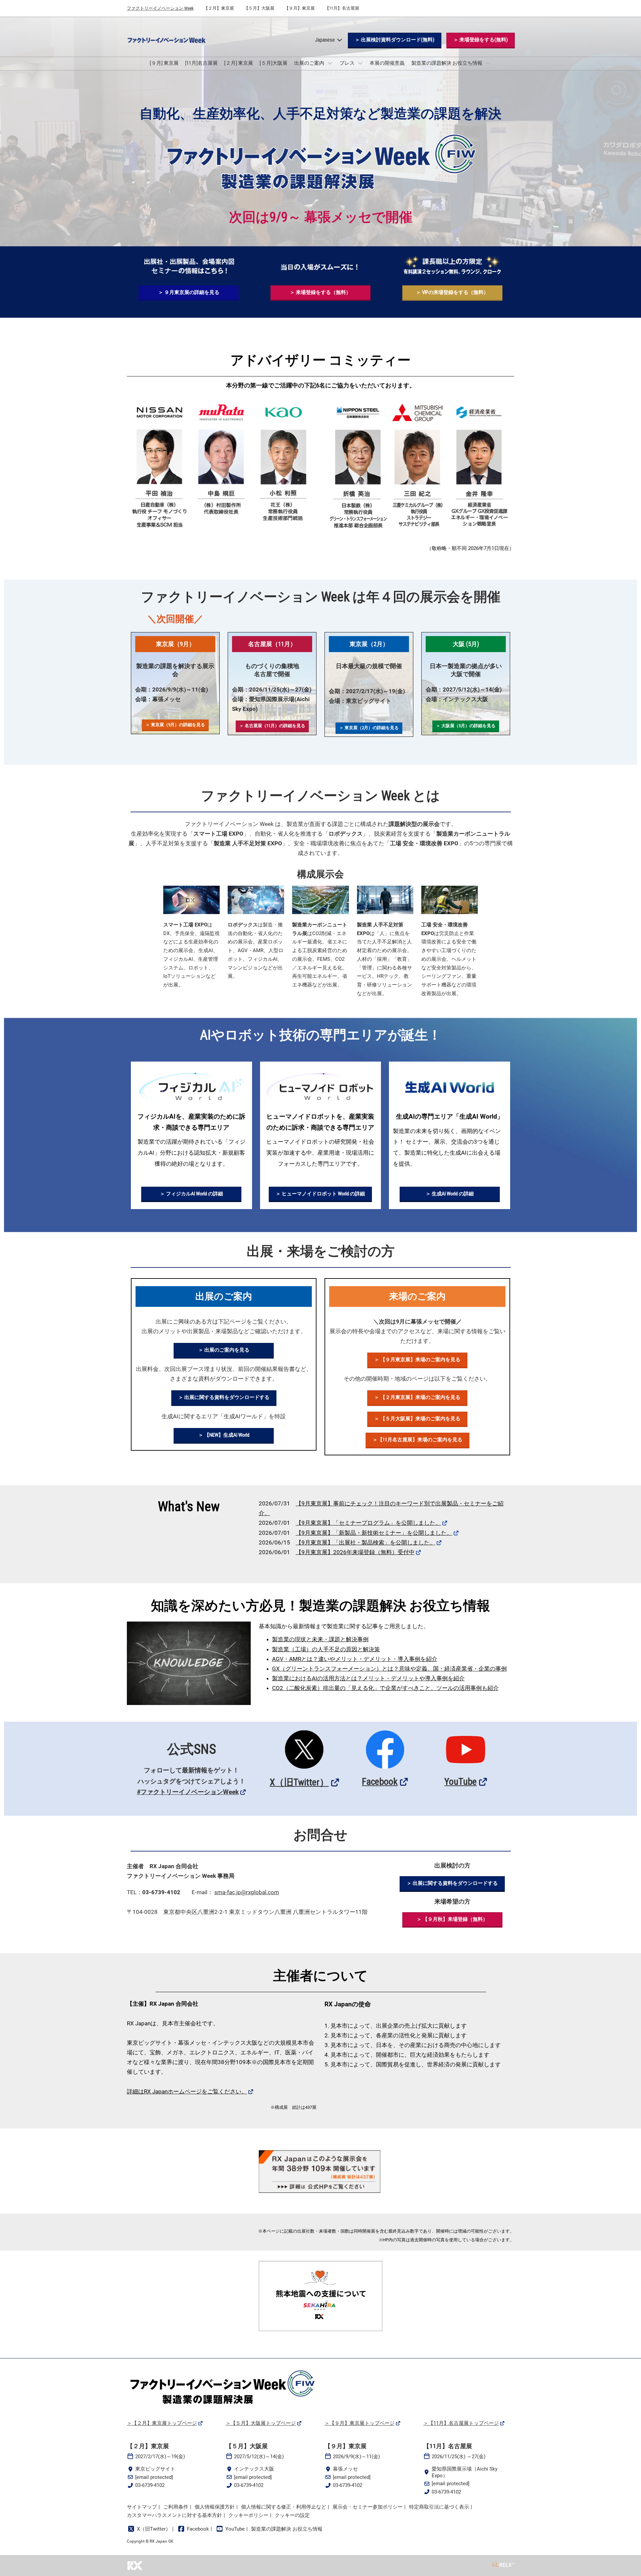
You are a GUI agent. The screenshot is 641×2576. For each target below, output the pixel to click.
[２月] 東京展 (239, 63)
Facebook (380, 1782)
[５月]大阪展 (274, 63)
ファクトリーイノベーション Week (160, 8)
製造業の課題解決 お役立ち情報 (447, 63)
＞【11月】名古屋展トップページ (461, 2423)
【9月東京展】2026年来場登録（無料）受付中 (355, 1552)
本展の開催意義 (387, 63)
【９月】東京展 (300, 8)
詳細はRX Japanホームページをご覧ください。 (187, 2091)
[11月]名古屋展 (201, 63)
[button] (395, 40)
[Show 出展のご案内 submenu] (330, 63)
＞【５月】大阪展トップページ (261, 2423)
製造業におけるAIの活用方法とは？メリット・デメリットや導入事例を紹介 (368, 1678)
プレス (348, 63)
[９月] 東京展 (164, 63)
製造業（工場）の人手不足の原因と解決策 (326, 1649)
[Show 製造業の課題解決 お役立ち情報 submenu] (488, 63)
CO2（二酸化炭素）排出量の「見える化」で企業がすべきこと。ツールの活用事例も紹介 (385, 1688)
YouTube (461, 1782)
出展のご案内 (310, 63)
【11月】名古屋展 (342, 8)
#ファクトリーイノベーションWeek (188, 1792)
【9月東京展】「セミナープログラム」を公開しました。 (368, 1523)
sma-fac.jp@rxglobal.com (247, 1892)
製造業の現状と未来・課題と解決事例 (320, 1639)
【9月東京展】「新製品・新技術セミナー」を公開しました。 (374, 1533)
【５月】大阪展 (259, 8)
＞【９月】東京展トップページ (360, 2423)
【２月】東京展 (219, 8)
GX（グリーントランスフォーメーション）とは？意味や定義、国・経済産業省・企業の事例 (389, 1669)
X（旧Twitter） (299, 1782)
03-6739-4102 (150, 2485)
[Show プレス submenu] (360, 63)
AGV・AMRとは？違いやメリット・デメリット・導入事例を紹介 (355, 1659)
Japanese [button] (326, 40)
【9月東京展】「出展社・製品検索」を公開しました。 (366, 1542)
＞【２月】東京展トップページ (162, 2423)
